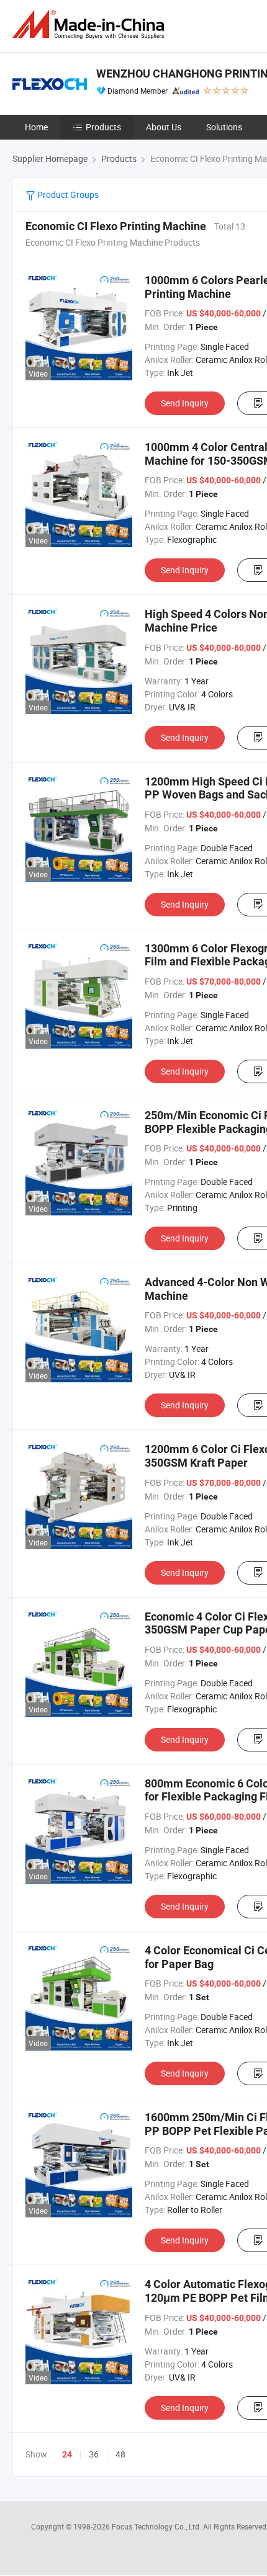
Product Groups (67, 195)
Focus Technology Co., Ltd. (157, 2526)
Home (36, 127)
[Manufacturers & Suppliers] (91, 25)
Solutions (224, 127)
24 (67, 2454)
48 (120, 2454)
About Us (164, 127)
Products (103, 127)
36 (94, 2454)
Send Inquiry (185, 403)
